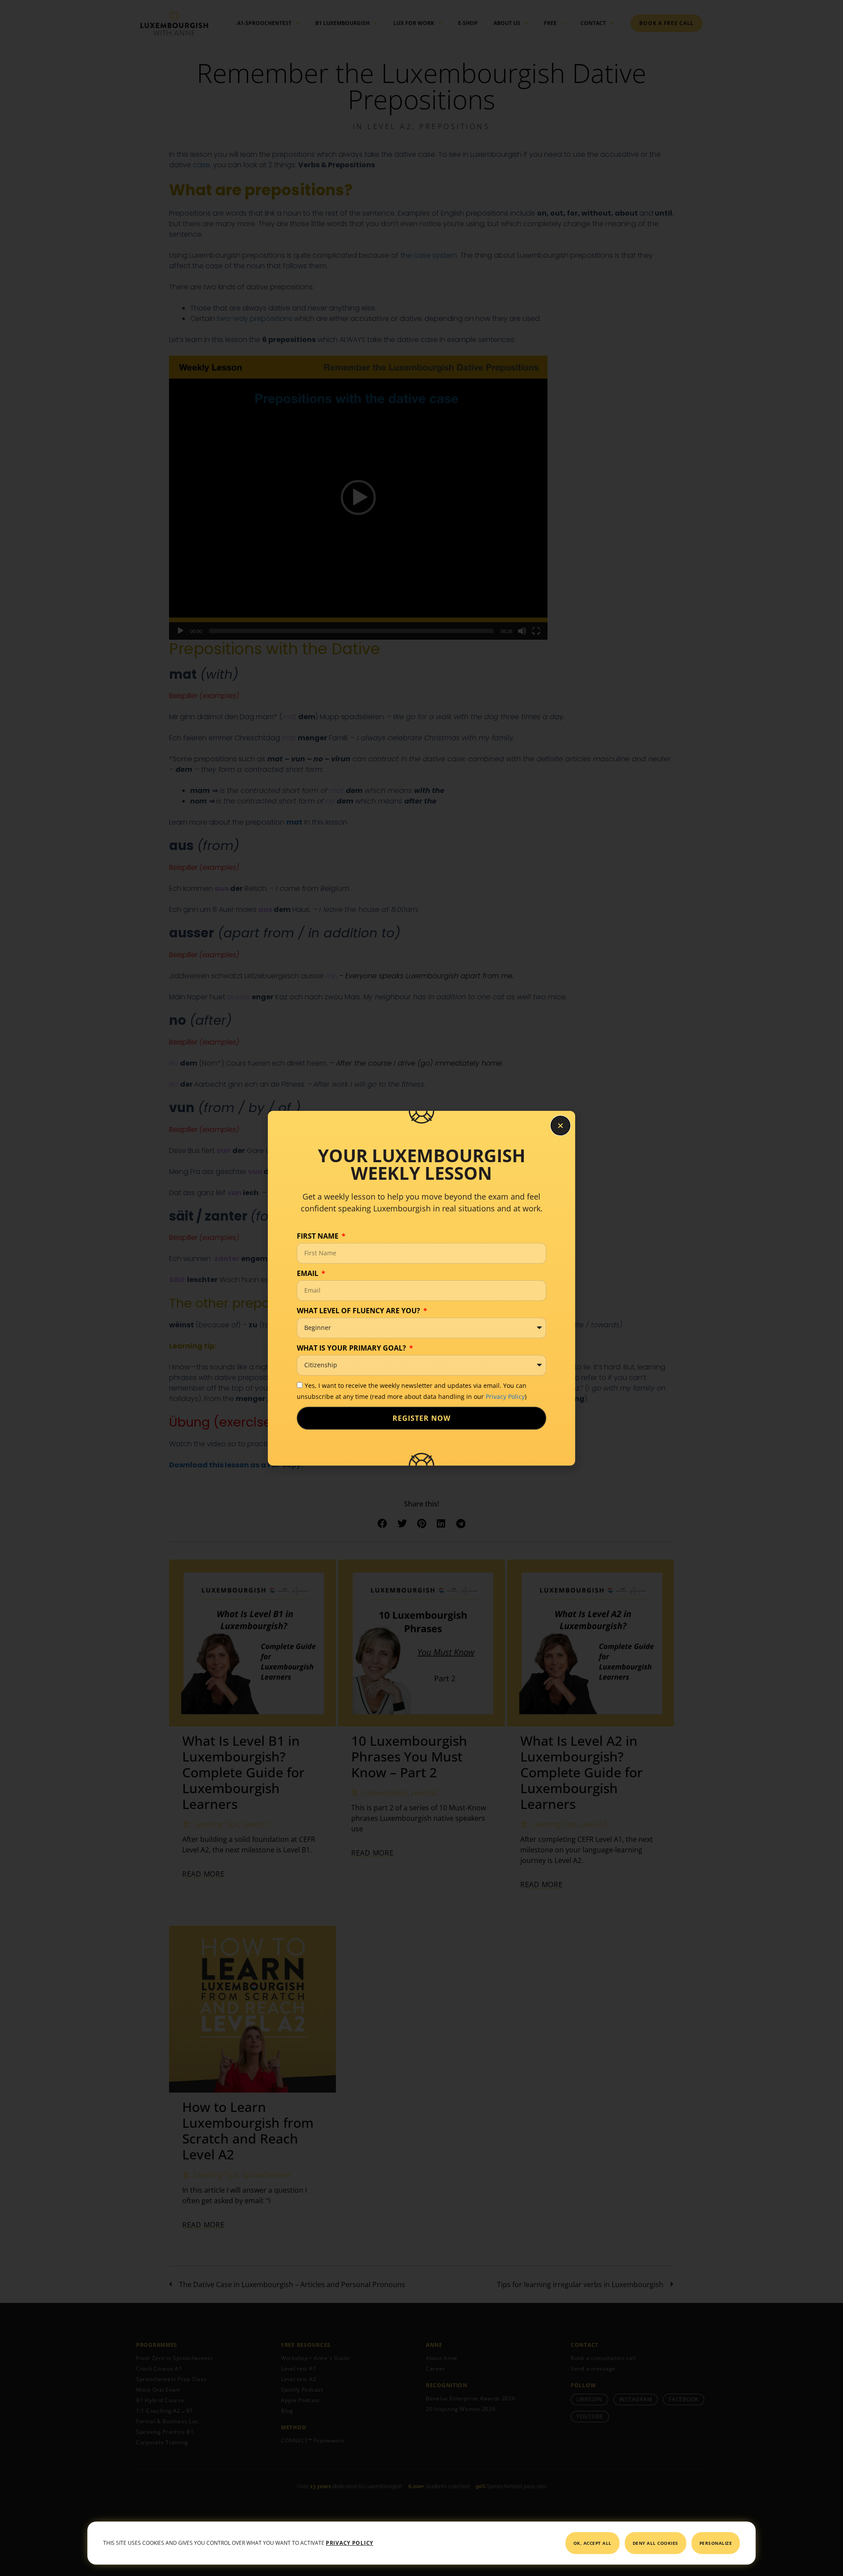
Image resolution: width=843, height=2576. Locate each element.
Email (308, 1273)
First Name (319, 1236)
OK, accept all (593, 2543)
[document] (421, 1288)
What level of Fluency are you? (359, 1311)
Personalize (716, 2543)
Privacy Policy (505, 1396)
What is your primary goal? (352, 1348)
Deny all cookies (656, 2543)
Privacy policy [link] (349, 2543)
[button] (560, 1126)
